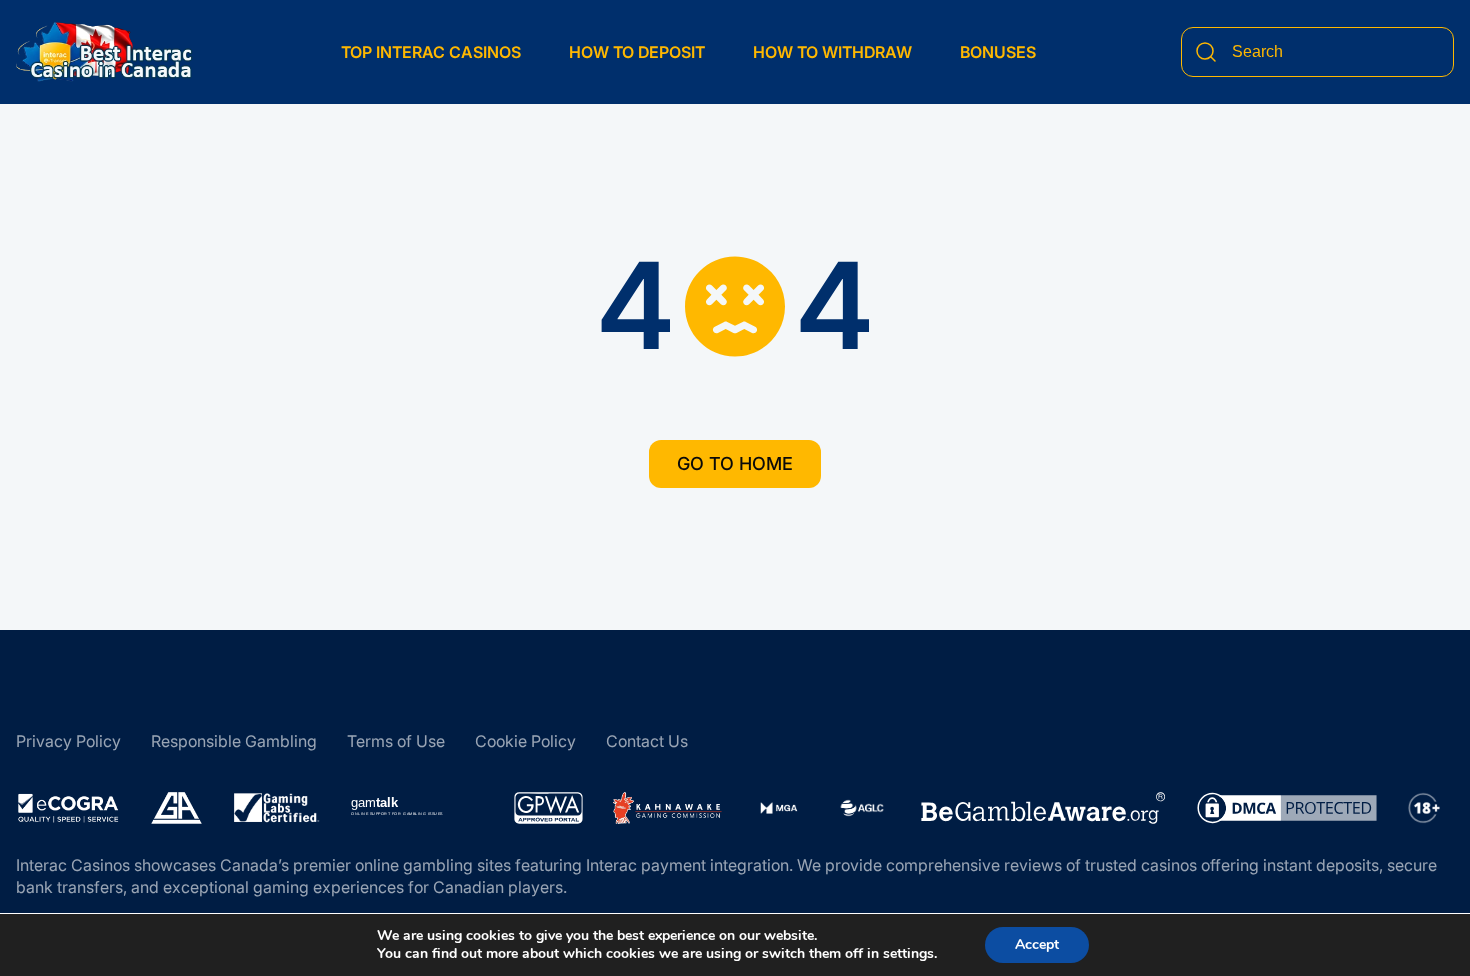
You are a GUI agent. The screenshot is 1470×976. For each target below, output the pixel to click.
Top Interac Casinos (431, 52)
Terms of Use (396, 741)
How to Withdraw (832, 52)
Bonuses (998, 52)
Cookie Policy (525, 741)
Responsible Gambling (234, 741)
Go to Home (735, 463)
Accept (1037, 944)
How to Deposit (637, 52)
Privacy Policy (68, 741)
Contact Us (647, 741)
